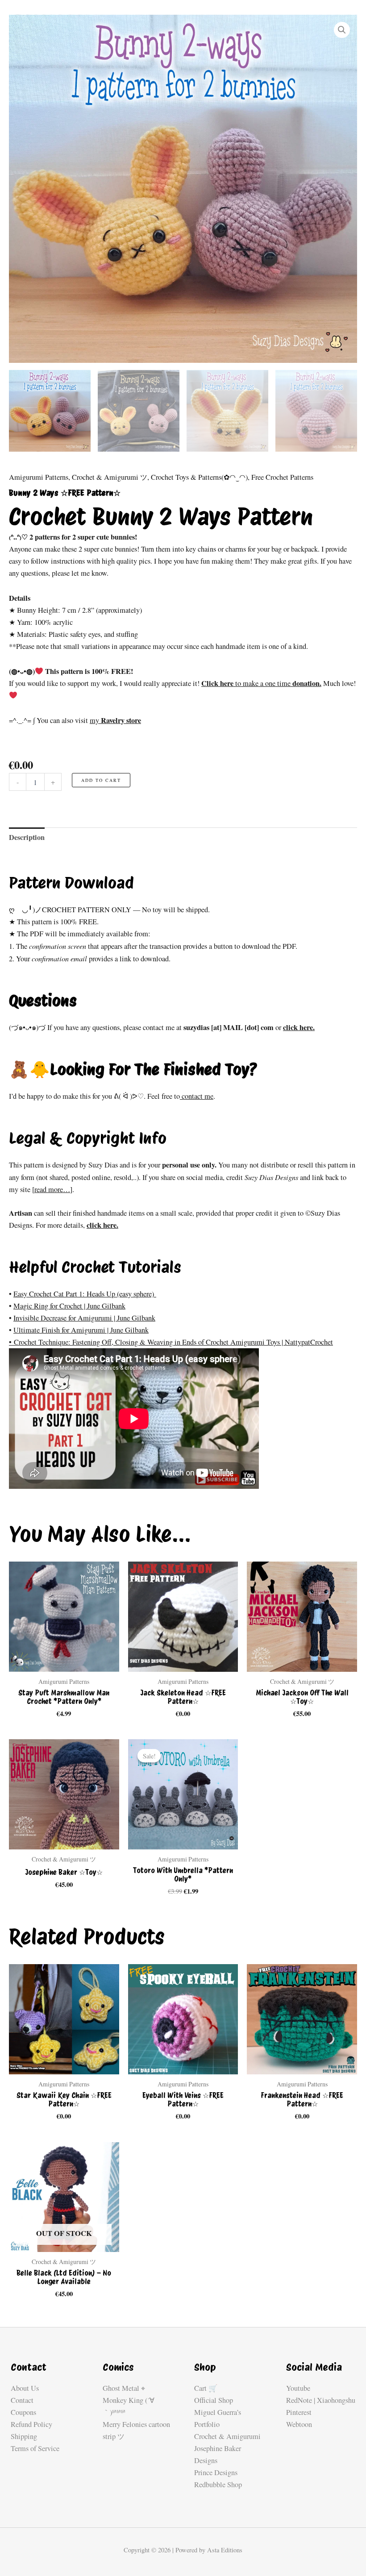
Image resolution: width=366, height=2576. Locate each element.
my (115, 720)
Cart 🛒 (206, 2388)
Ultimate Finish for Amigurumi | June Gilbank (81, 1330)
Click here (218, 683)
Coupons (23, 2412)
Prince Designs (216, 2472)
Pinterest (299, 2412)
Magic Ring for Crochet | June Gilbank (69, 1306)
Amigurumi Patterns (39, 477)
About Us (25, 2388)
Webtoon (299, 2424)
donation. (306, 683)
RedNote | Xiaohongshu (321, 2400)
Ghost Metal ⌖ (124, 2388)
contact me (197, 1096)
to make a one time (263, 683)
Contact (22, 2400)
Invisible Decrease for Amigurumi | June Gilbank (84, 1318)
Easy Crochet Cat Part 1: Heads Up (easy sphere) (85, 1294)
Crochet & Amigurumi (227, 2436)
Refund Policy (31, 2424)
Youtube (298, 2388)
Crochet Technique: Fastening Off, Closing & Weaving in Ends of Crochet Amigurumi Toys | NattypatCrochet (173, 1342)
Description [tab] (27, 837)
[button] (342, 30)
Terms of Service (35, 2448)
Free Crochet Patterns (282, 477)
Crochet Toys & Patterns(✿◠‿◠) (199, 477)
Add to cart (101, 780)
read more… (52, 1189)
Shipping (24, 2436)
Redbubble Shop (218, 2485)
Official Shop (214, 2400)
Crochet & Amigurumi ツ (110, 477)
